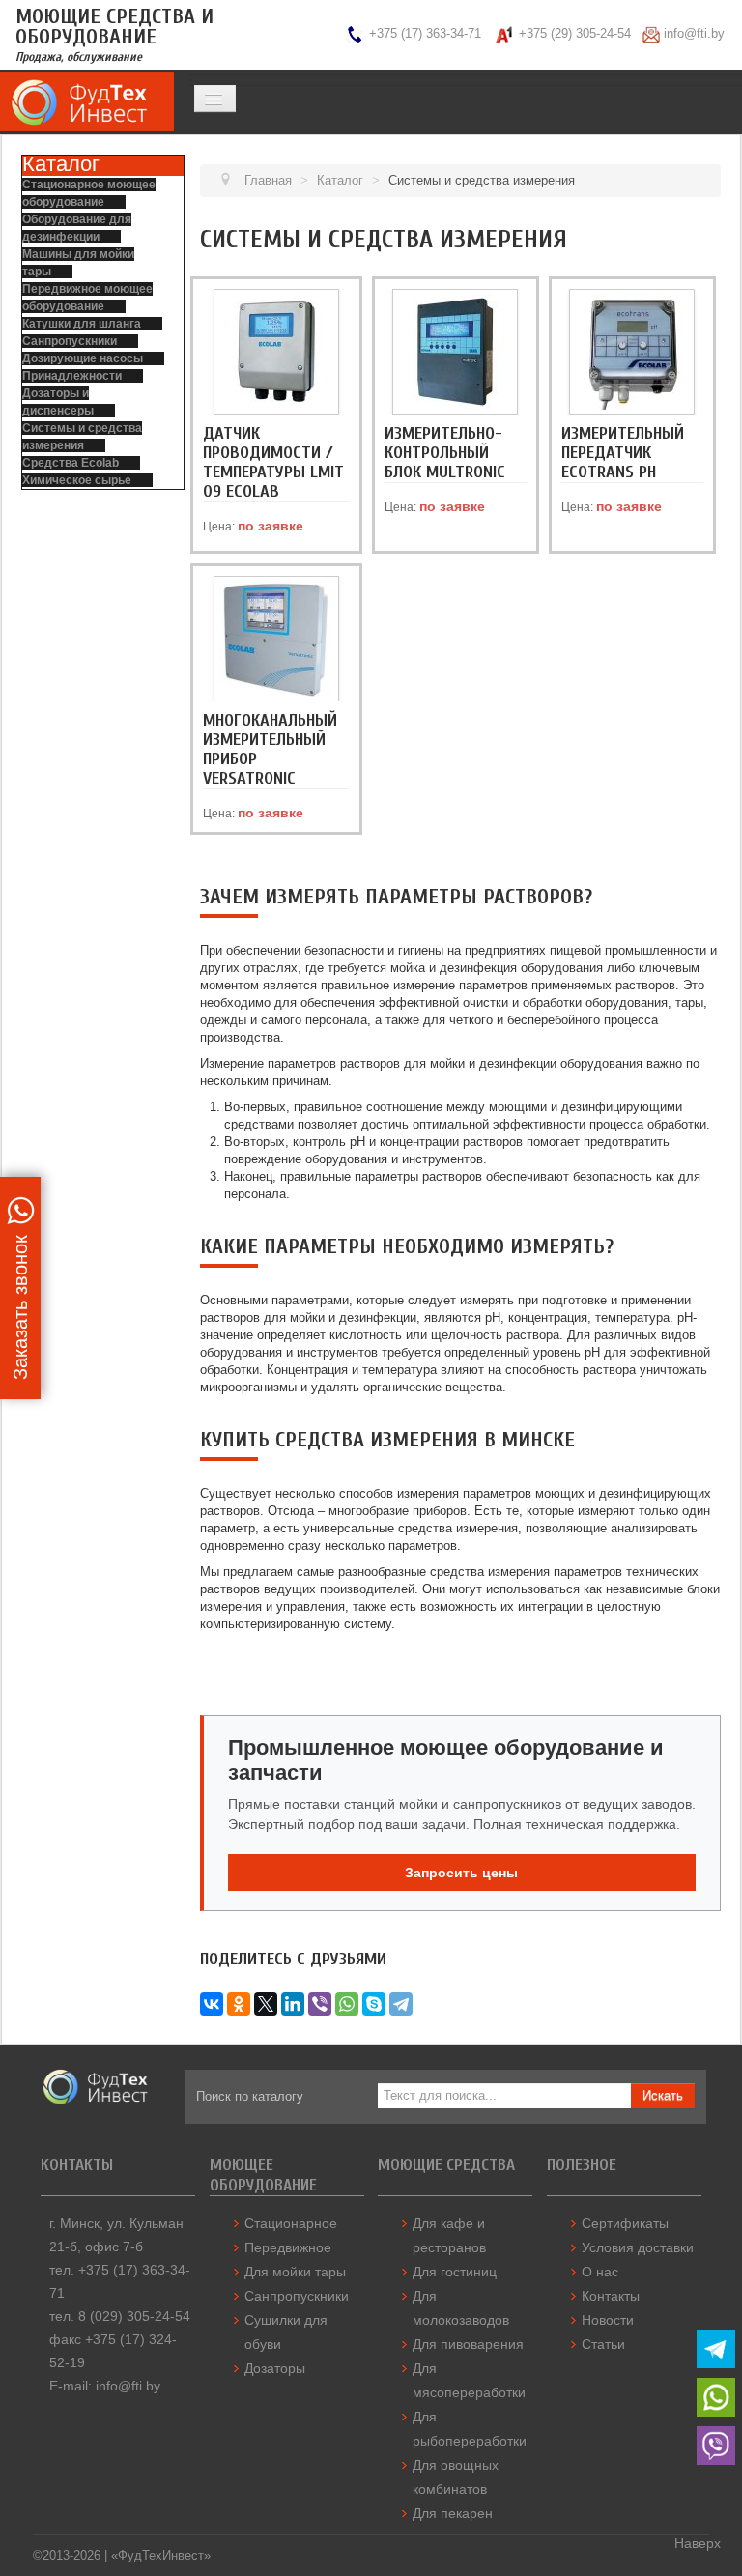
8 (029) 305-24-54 (134, 2316)
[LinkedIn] (293, 2004)
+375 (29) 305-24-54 (575, 33)
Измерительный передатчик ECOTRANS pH (623, 453)
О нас (600, 2272)
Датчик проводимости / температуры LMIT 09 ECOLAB (273, 462)
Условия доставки (638, 2247)
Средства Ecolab (71, 463)
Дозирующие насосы (83, 358)
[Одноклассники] (239, 2004)
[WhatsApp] (347, 2004)
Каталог (61, 164)
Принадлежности (72, 376)
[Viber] (320, 2004)
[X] (266, 2004)
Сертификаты (625, 2223)
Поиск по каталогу (250, 2096)
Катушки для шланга (82, 324)
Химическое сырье (77, 480)
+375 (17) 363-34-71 (425, 33)
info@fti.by (694, 33)
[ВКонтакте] (212, 2004)
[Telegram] (401, 2004)
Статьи (603, 2344)
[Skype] (374, 2004)
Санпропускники (70, 341)
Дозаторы (275, 2368)
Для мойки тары (295, 2272)
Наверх (698, 2543)
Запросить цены (461, 1873)
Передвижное (288, 2247)
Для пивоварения (468, 2344)
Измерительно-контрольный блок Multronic (445, 453)
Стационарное (291, 2223)
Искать (663, 2095)
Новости (608, 2320)
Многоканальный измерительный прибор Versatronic (270, 749)
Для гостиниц (455, 2272)
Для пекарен (453, 2513)
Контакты (611, 2296)
